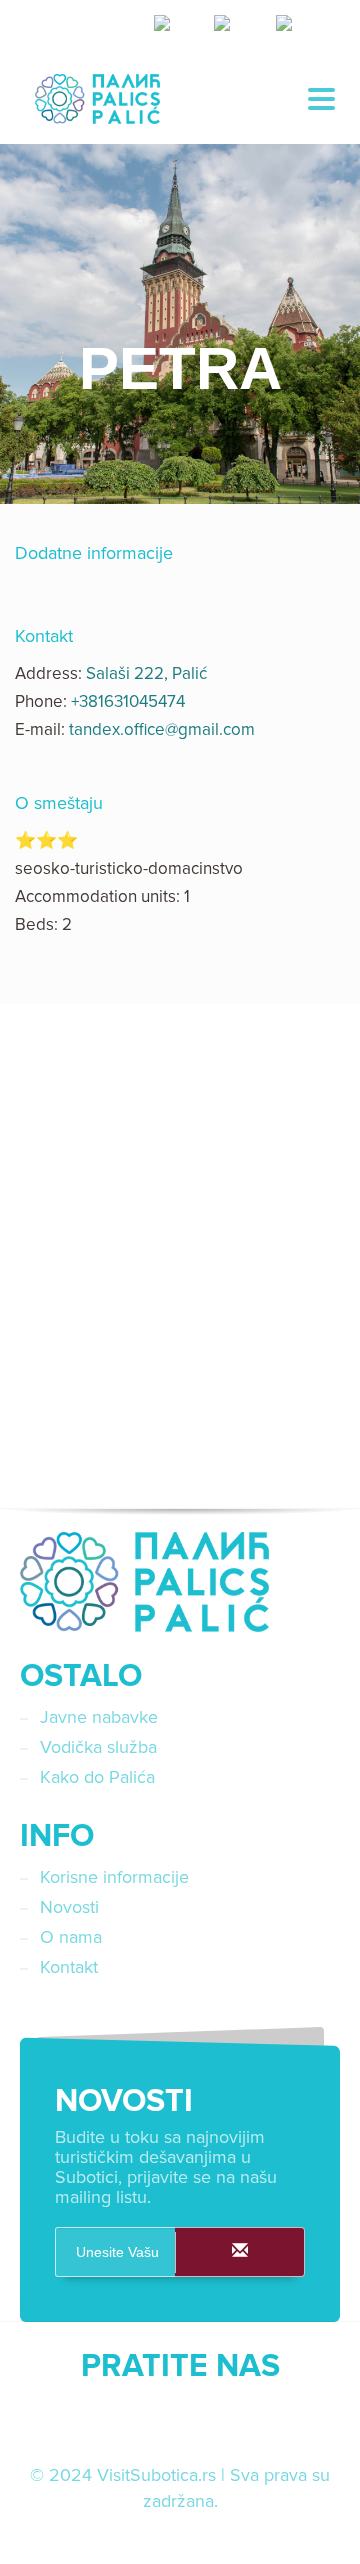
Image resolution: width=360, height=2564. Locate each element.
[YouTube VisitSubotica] (230, 2422)
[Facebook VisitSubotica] (130, 2422)
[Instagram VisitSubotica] (180, 2422)
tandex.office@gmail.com (162, 729)
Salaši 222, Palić (146, 673)
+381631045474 (128, 701)
